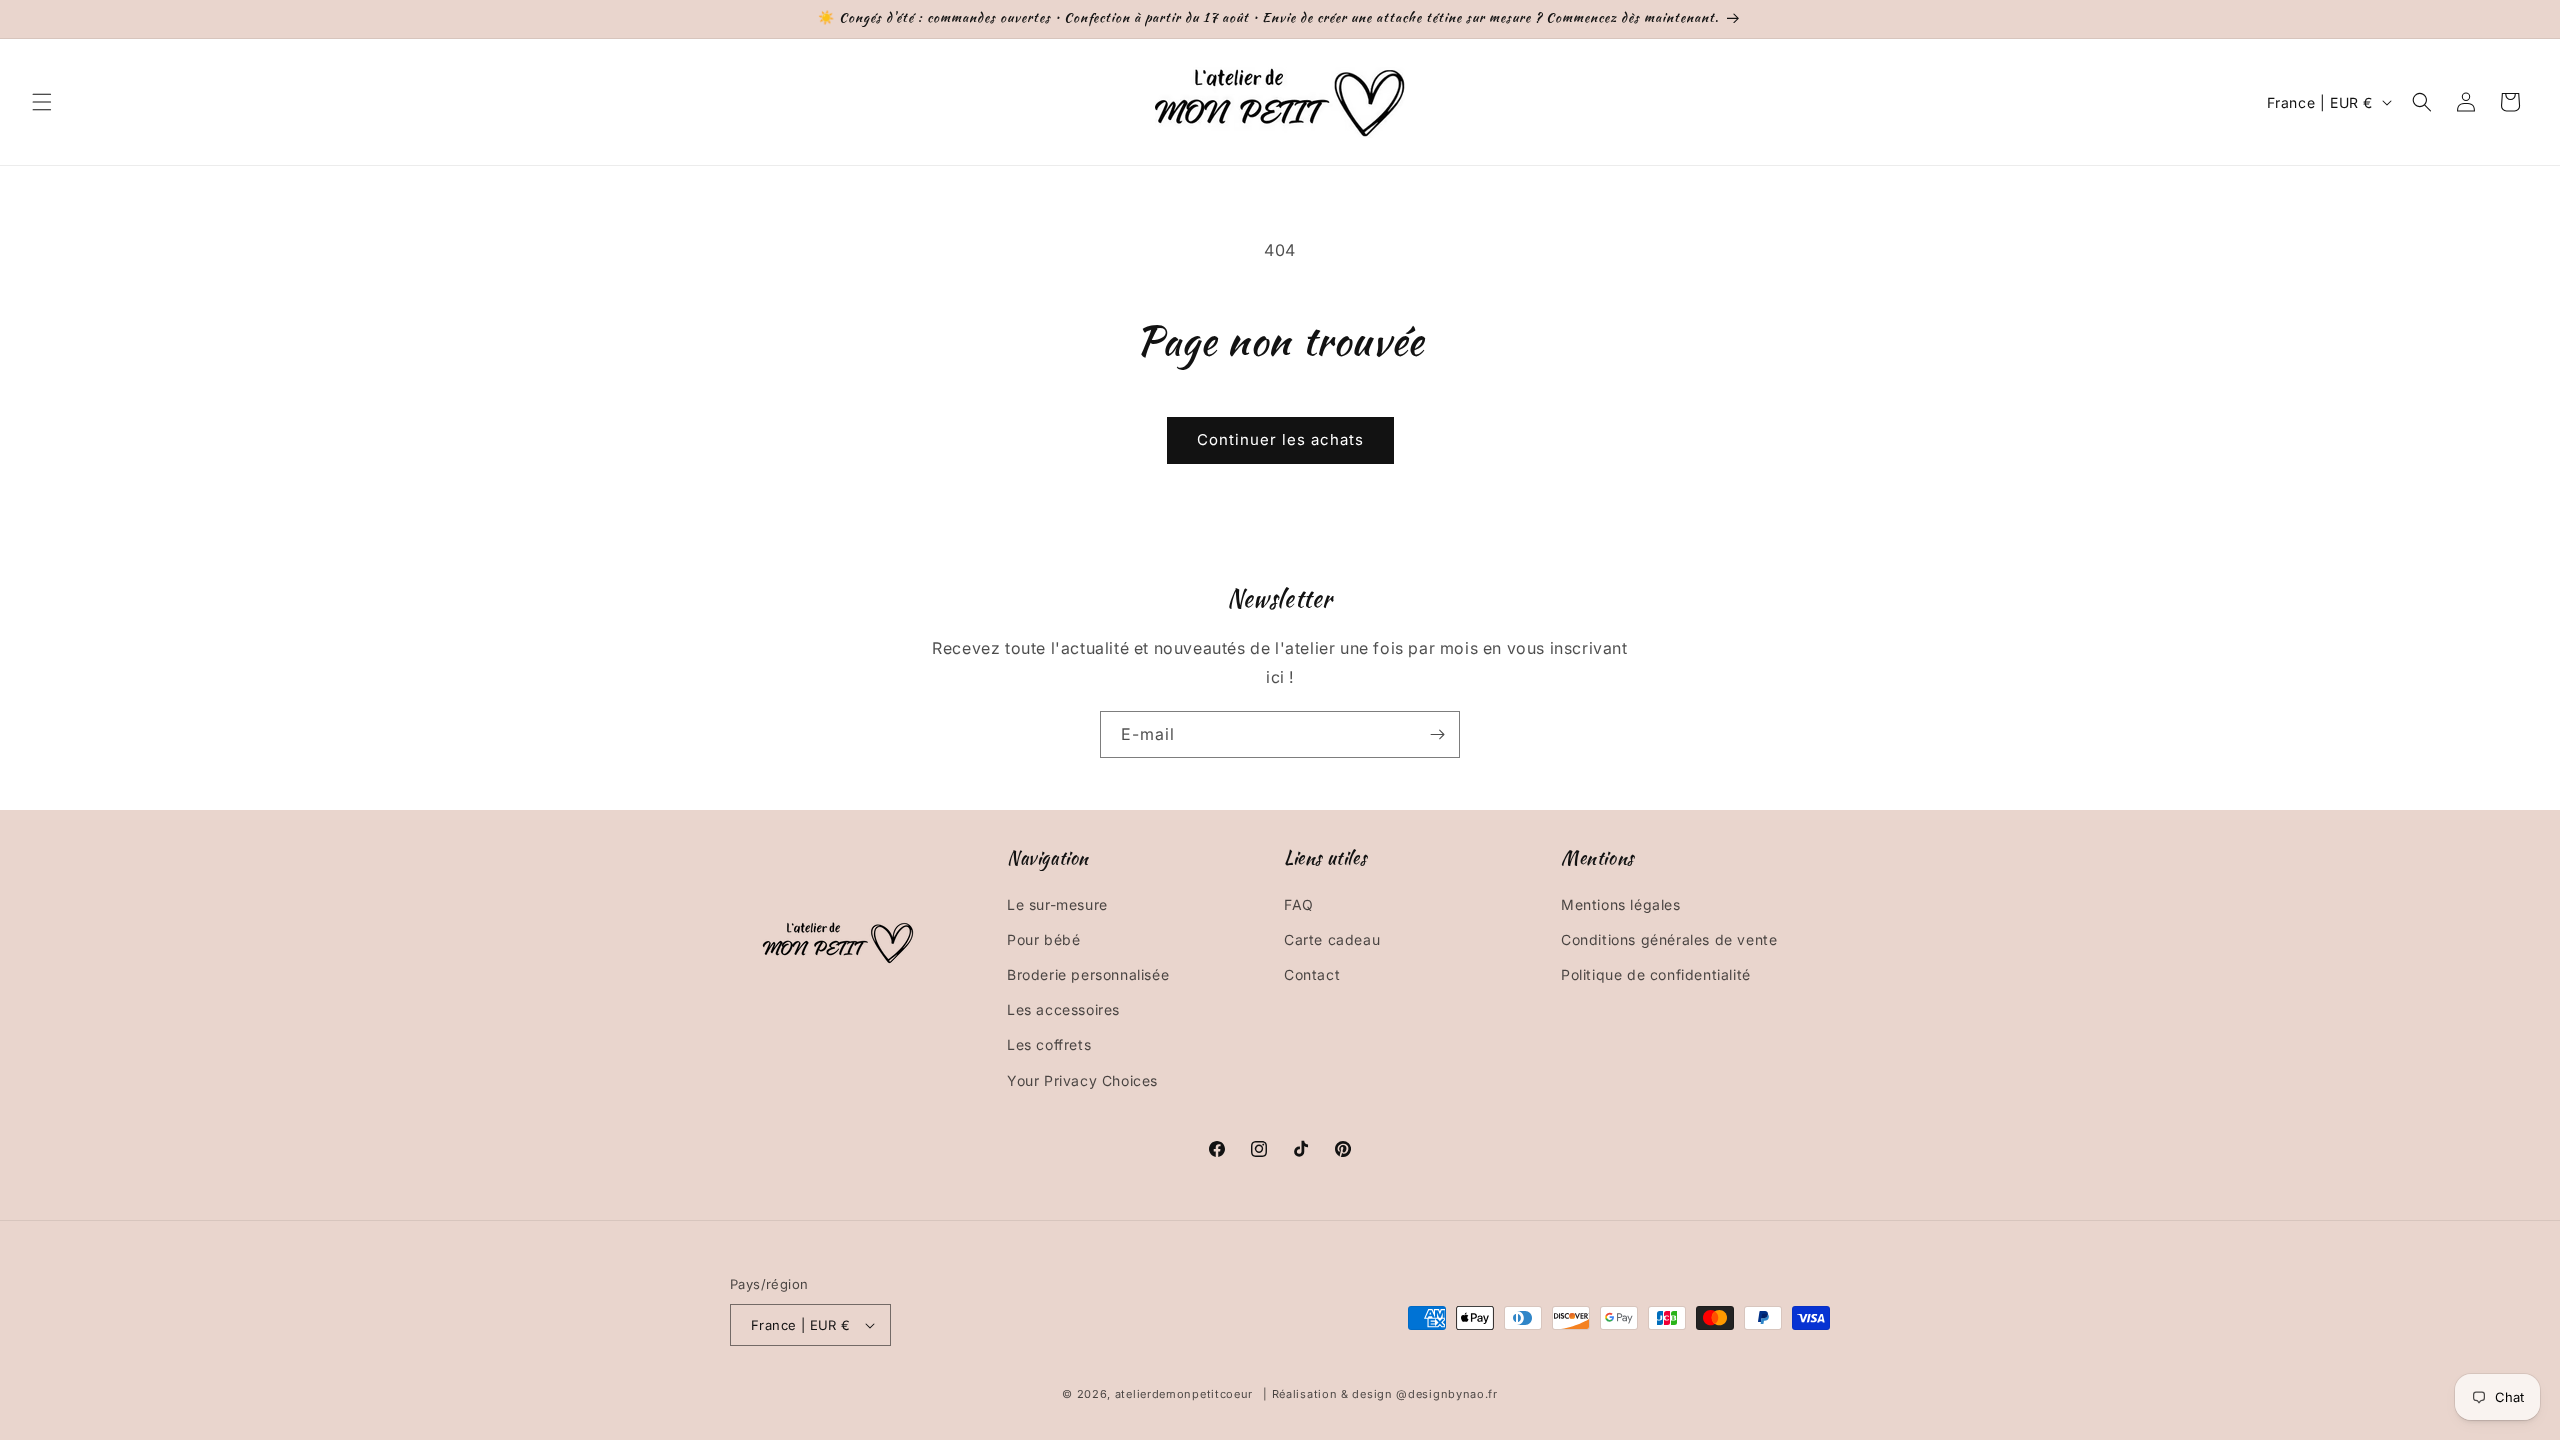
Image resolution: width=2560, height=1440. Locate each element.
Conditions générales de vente (1669, 939)
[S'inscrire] (1437, 734)
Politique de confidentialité (1656, 974)
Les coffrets (1049, 1044)
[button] (42, 102)
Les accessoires (1063, 1009)
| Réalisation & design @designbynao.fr (1380, 1394)
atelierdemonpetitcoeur (1184, 1394)
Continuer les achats (1280, 439)
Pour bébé (1043, 939)
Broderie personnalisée (1088, 974)
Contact (1312, 974)
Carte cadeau (1332, 939)
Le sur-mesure (1057, 904)
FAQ (1299, 904)
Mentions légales (1621, 904)
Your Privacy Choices (1082, 1080)
